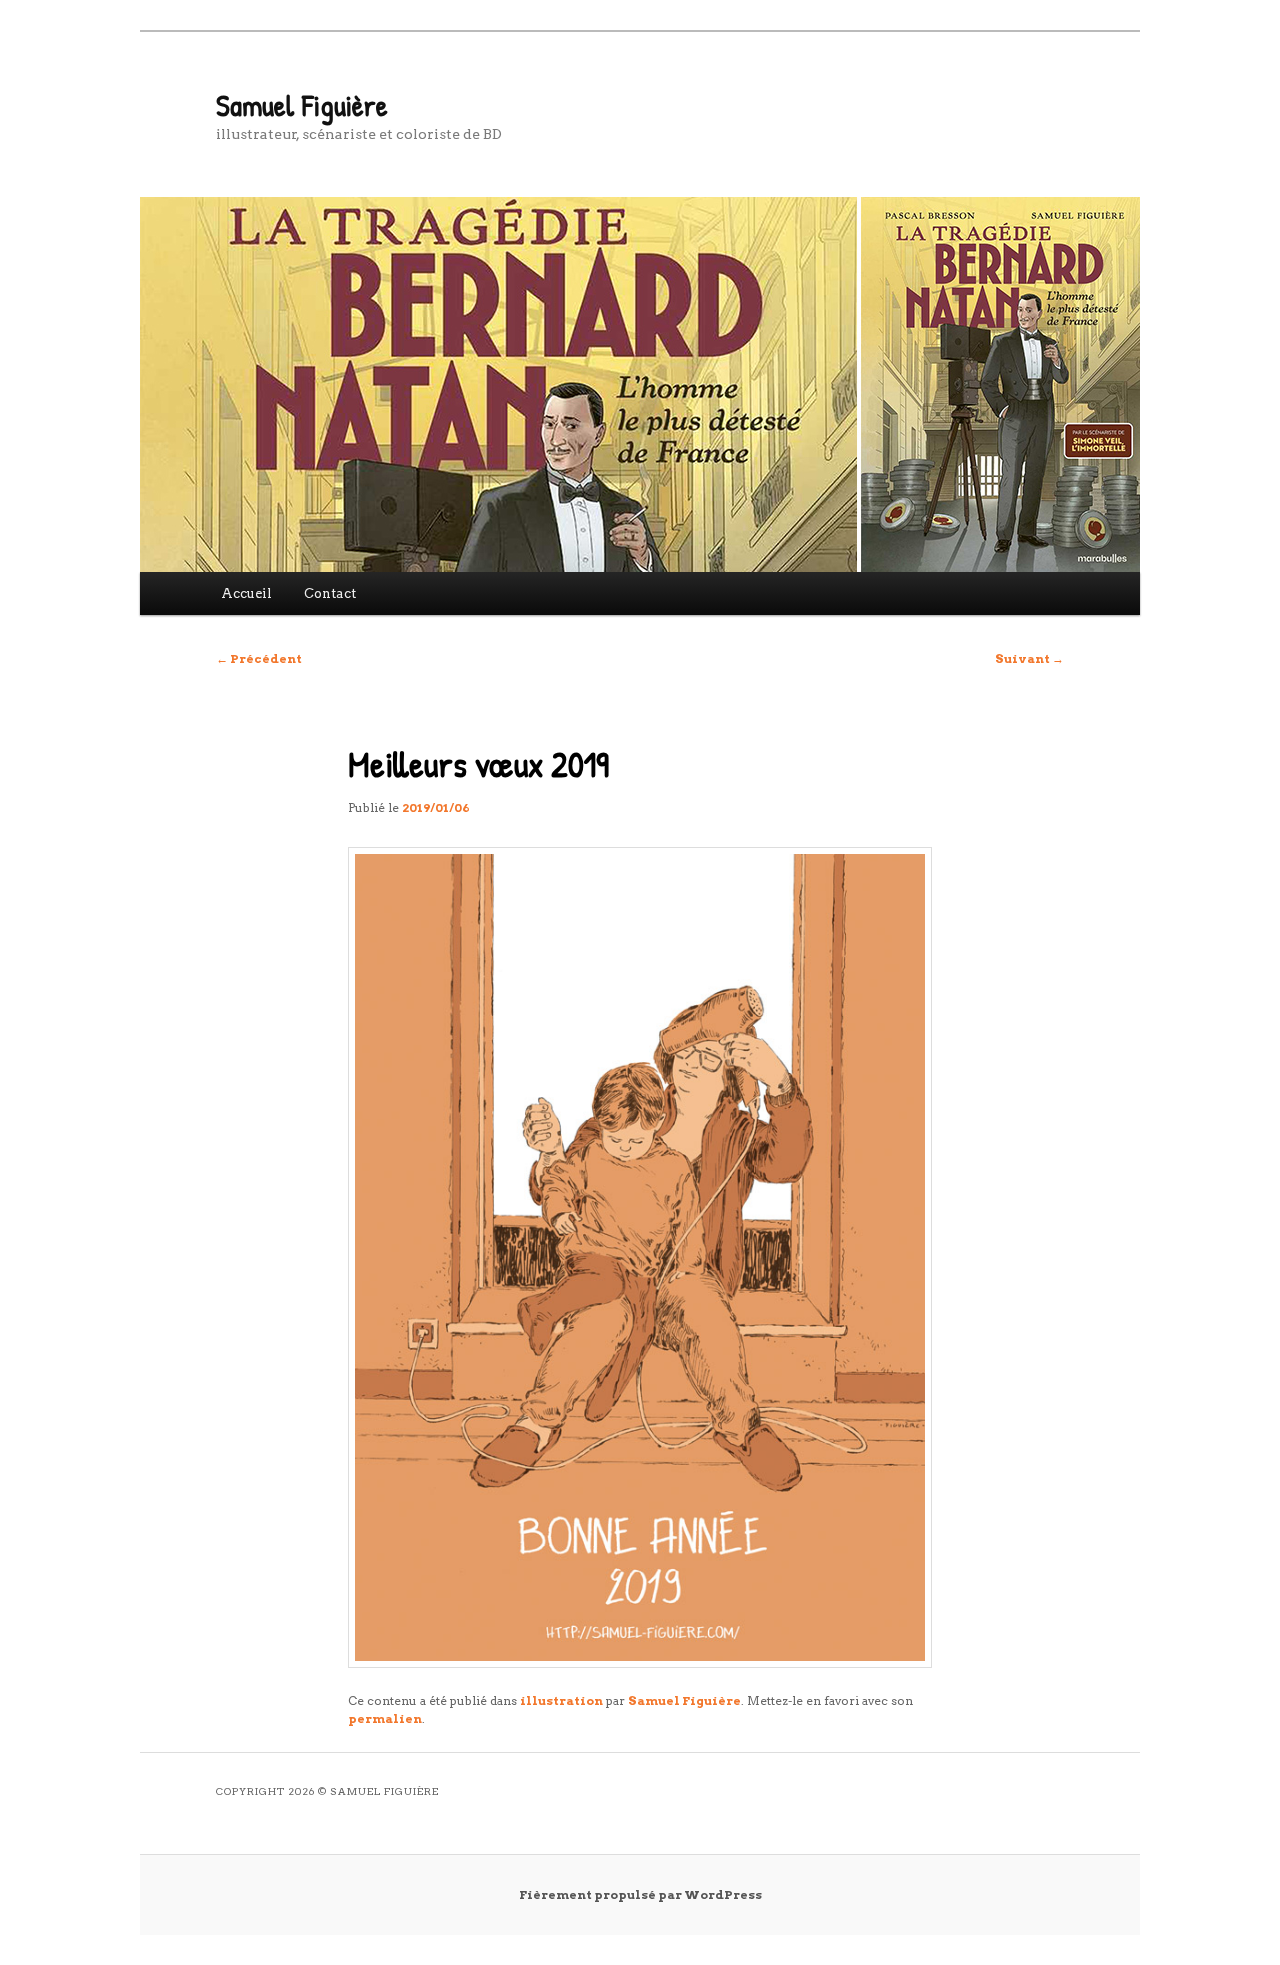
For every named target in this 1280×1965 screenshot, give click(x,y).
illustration (561, 1700)
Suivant (1029, 658)
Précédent (259, 658)
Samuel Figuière (302, 105)
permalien (385, 1718)
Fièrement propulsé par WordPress (640, 1894)
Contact (330, 593)
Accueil (246, 593)
